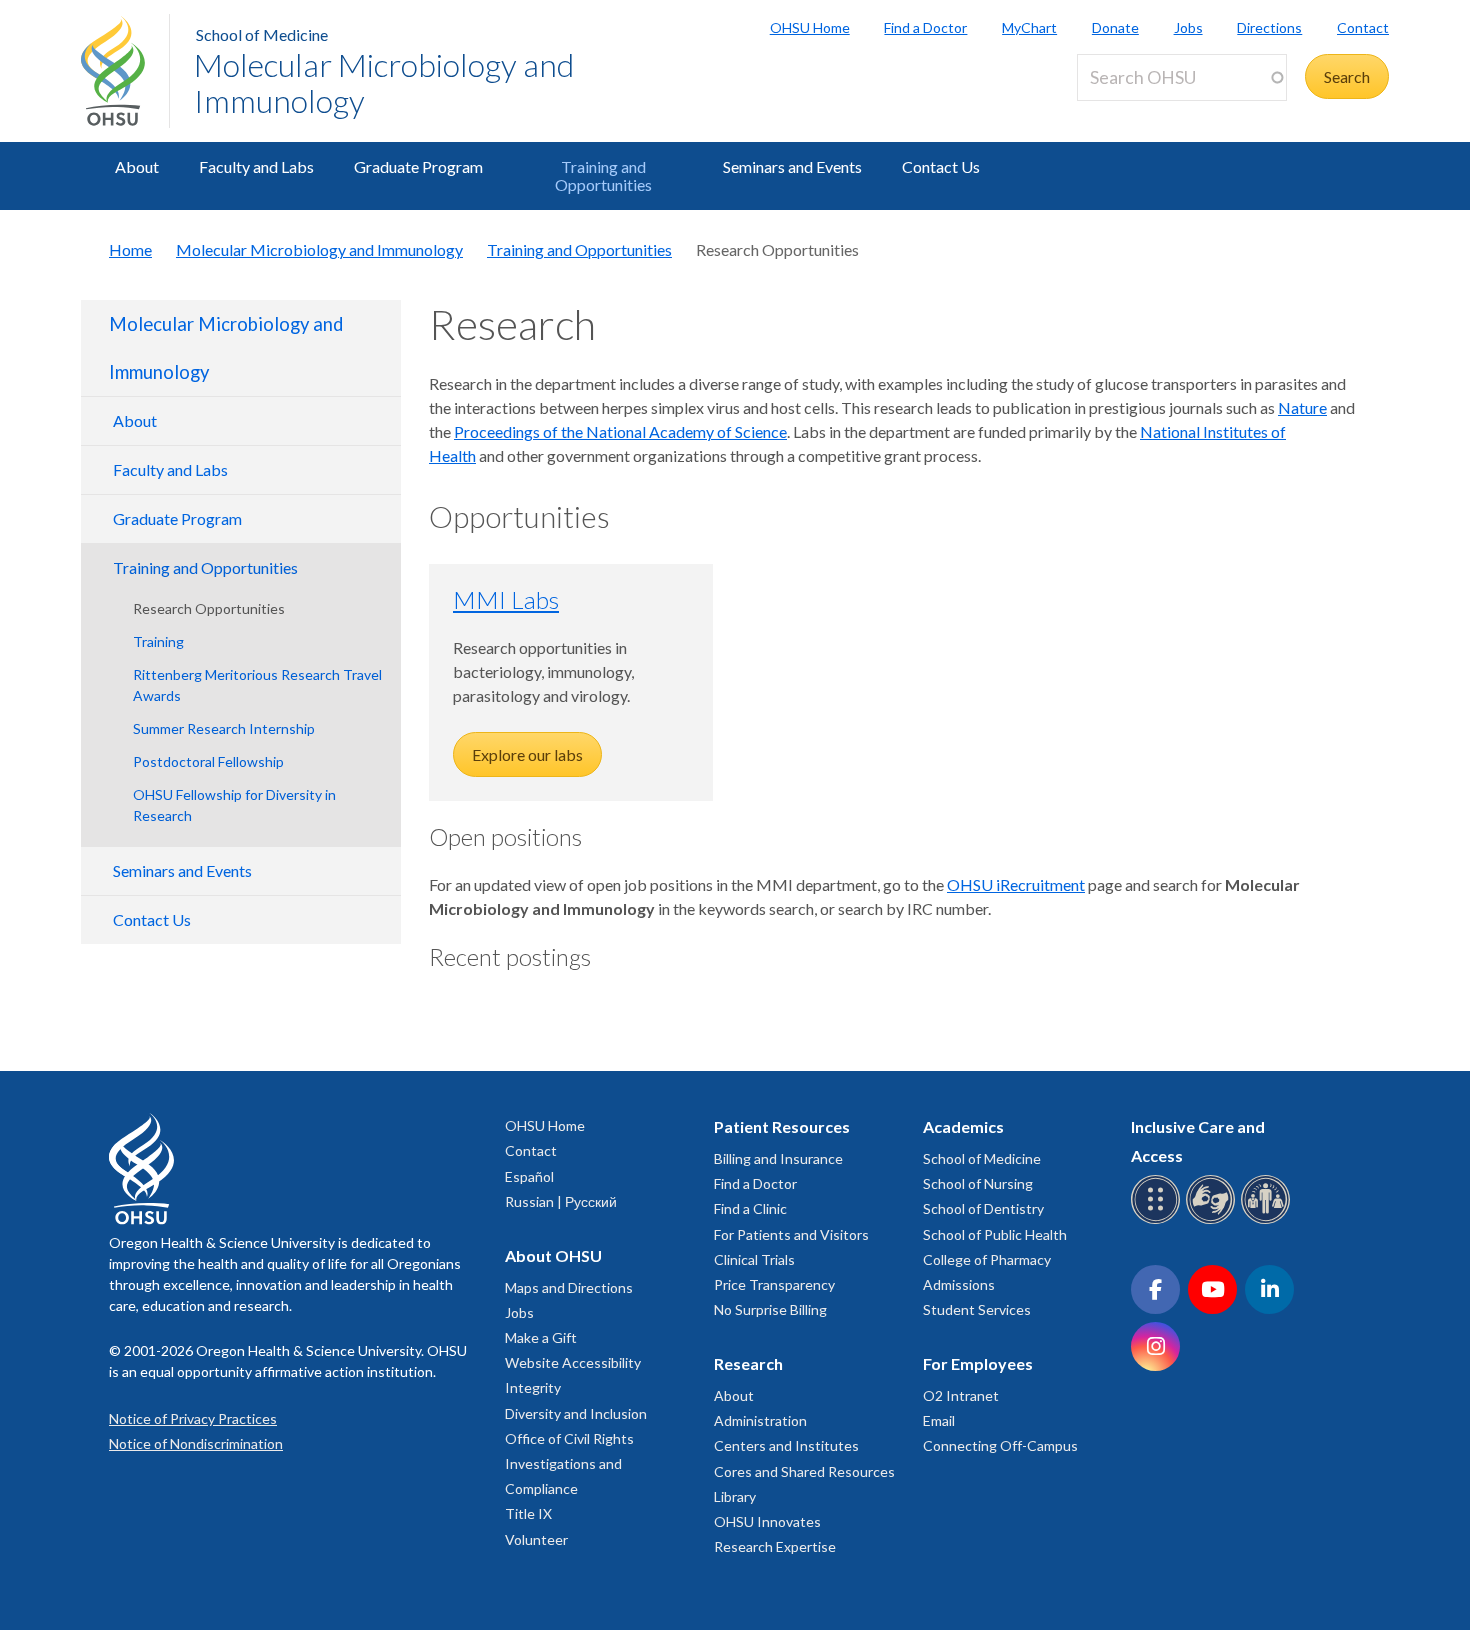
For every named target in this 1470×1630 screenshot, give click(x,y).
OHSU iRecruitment (1016, 884)
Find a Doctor (925, 27)
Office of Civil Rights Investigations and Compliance (569, 1463)
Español (529, 1176)
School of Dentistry (983, 1208)
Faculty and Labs (256, 166)
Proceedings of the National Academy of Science (620, 431)
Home (130, 249)
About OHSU (553, 1255)
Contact (1363, 27)
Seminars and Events (792, 166)
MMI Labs (506, 599)
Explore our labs (527, 754)
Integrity (533, 1387)
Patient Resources (782, 1126)
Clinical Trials (754, 1259)
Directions (1269, 27)
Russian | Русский (561, 1201)
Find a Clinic (750, 1208)
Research (748, 1363)
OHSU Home (810, 27)
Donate (1115, 27)
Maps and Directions (569, 1287)
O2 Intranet (961, 1395)
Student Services (977, 1309)
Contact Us (941, 166)
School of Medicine (262, 34)
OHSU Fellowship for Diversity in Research (234, 805)
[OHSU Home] (125, 71)
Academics (963, 1126)
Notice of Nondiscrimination (196, 1443)
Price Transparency (774, 1284)
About (137, 166)
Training (158, 641)
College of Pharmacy (987, 1259)
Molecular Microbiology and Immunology (384, 82)
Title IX (528, 1513)
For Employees (978, 1363)
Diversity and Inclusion (576, 1413)
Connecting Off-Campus (1000, 1445)
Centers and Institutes (786, 1445)
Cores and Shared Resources (804, 1471)
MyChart (1029, 27)
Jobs (1188, 27)
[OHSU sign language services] (1213, 1220)
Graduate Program (418, 166)
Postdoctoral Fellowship (208, 761)
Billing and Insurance (778, 1158)
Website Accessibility (573, 1362)
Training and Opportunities (603, 175)
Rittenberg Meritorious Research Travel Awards (257, 685)
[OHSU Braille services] (1158, 1220)
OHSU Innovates (767, 1521)
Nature (1302, 407)
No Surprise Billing (770, 1309)
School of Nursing (978, 1183)
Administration (760, 1420)
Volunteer (536, 1539)
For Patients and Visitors (791, 1234)
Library (735, 1496)
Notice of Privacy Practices (193, 1418)
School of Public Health (995, 1234)
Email (939, 1420)
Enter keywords (1139, 112)
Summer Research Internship (224, 728)
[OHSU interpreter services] (1268, 1220)
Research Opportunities (209, 608)
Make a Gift (541, 1337)
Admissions (959, 1284)
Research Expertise (775, 1546)
